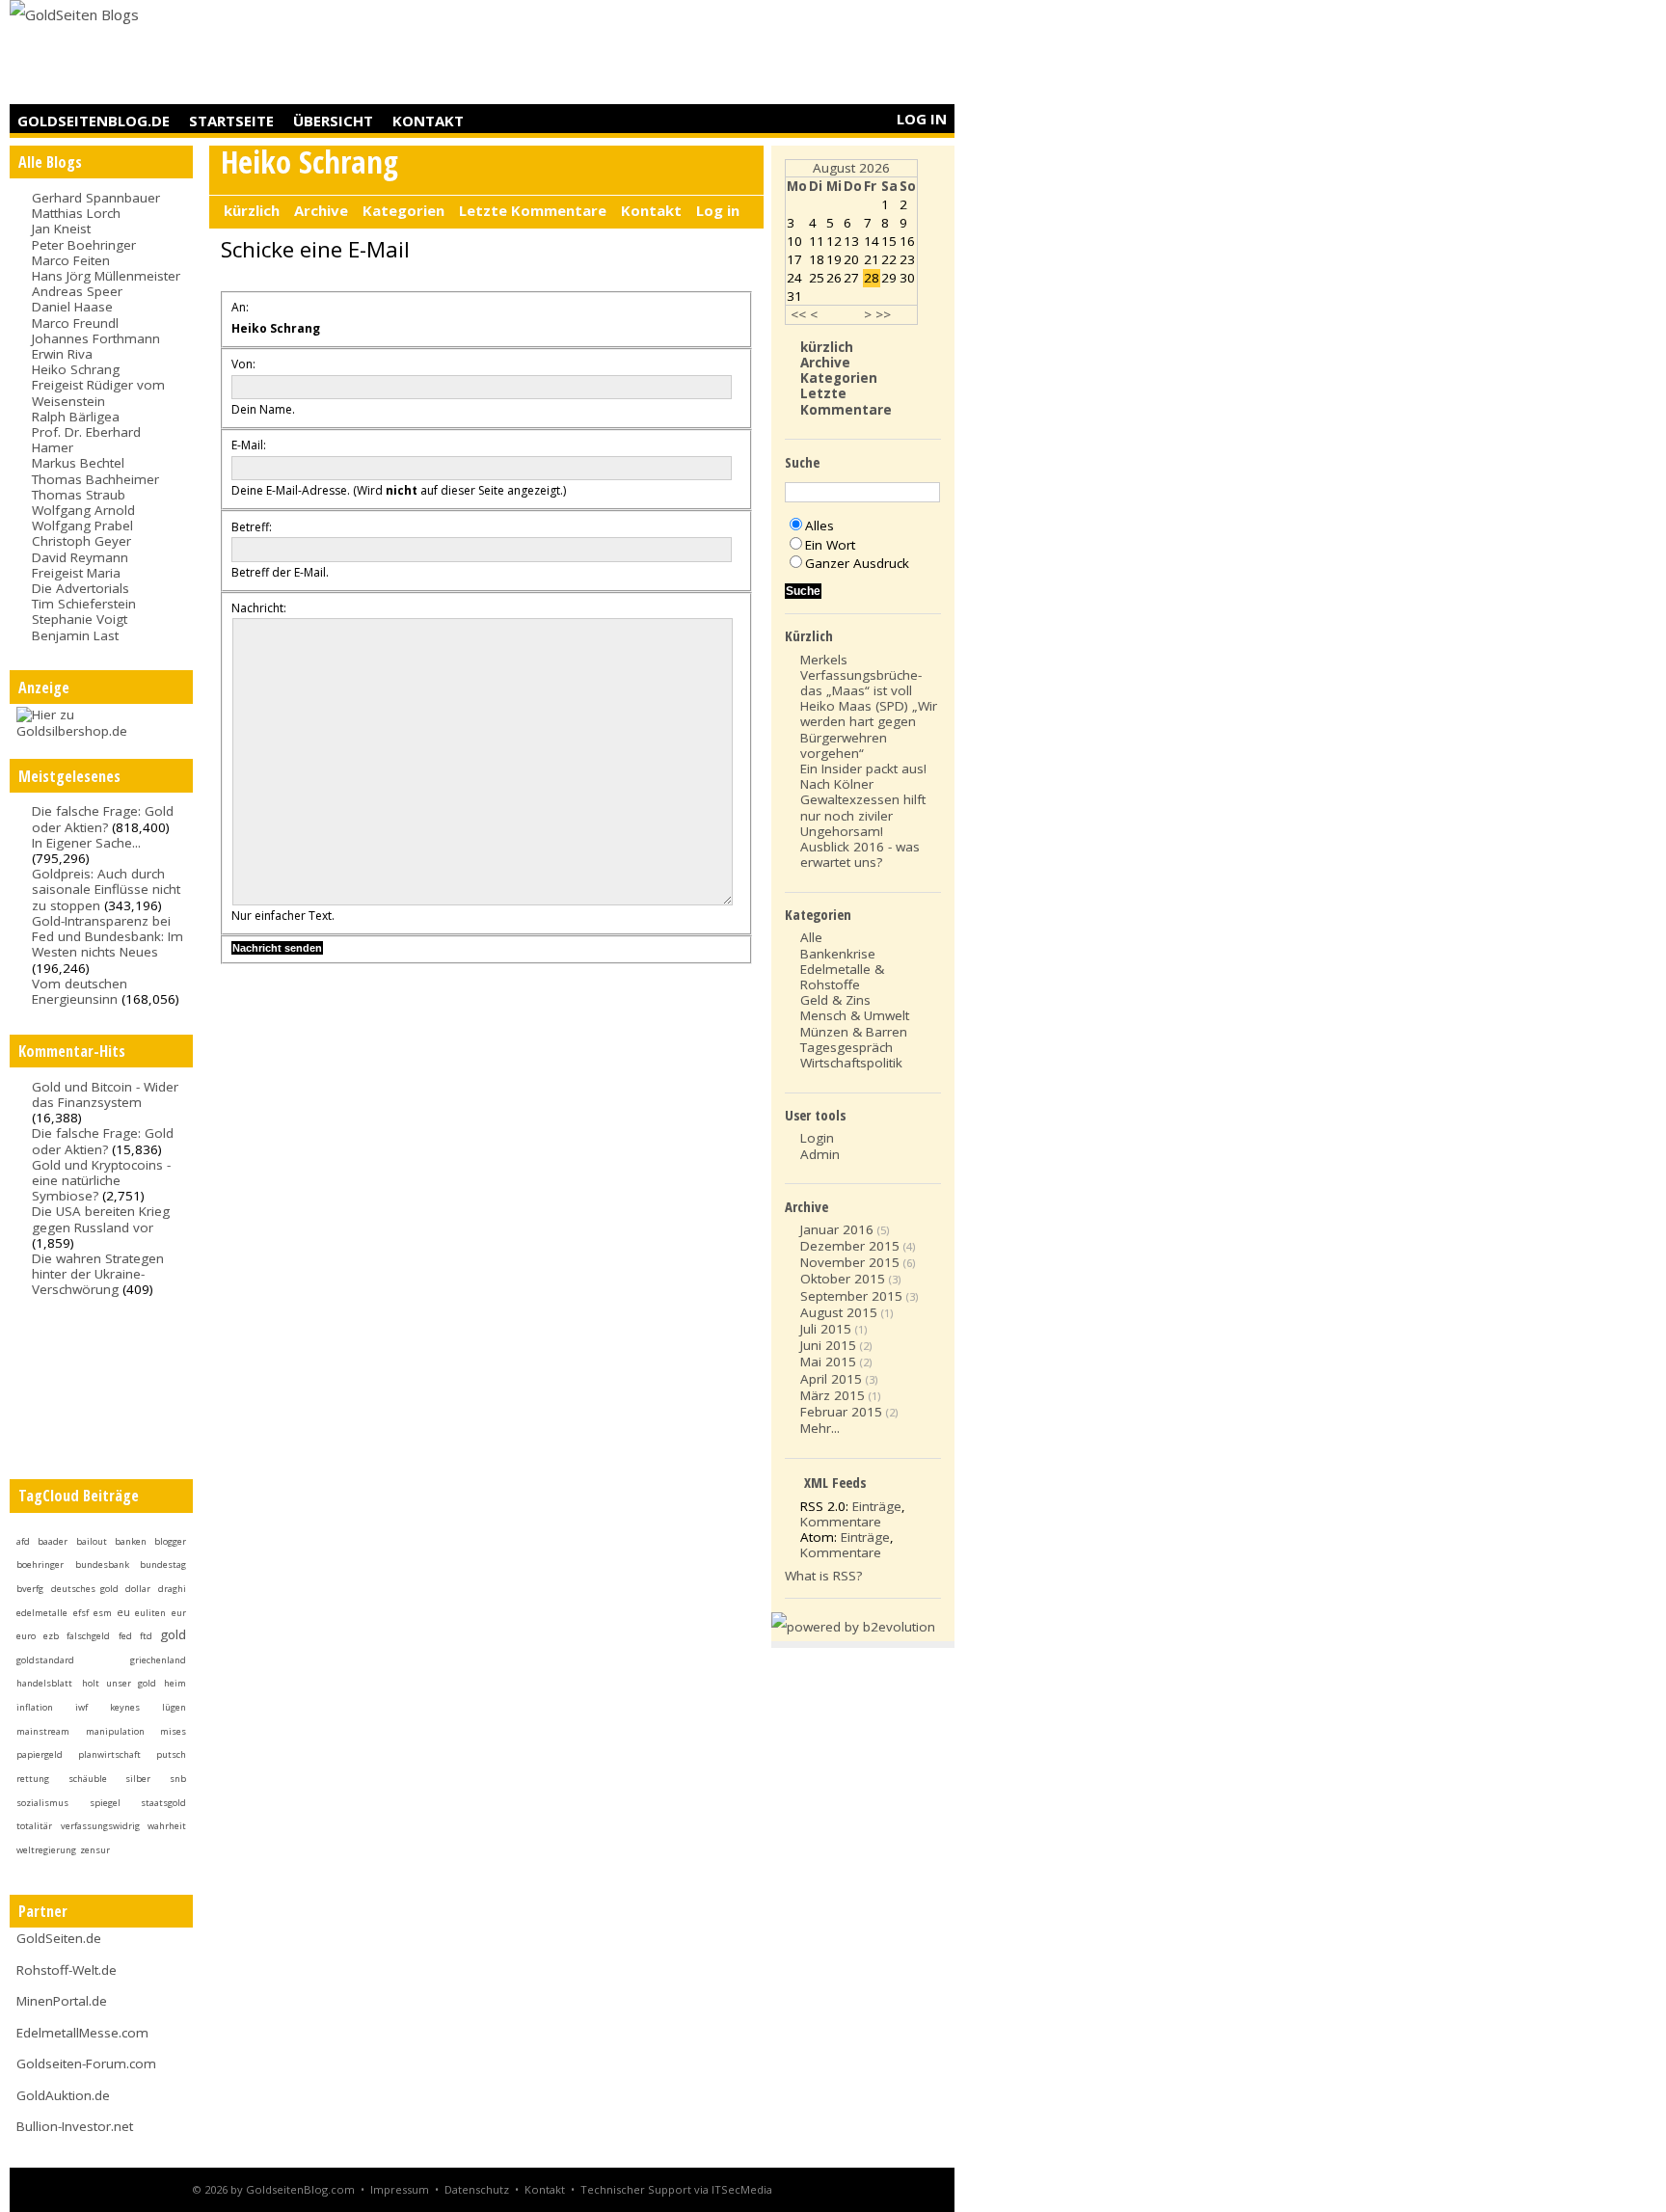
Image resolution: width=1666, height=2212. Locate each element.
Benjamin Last (75, 635)
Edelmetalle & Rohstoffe (842, 977)
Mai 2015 (828, 1362)
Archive (321, 210)
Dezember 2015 (850, 1246)
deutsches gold (85, 1589)
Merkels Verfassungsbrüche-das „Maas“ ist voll (861, 675)
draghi (172, 1589)
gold (173, 1634)
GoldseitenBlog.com (300, 2189)
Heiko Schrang (76, 369)
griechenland (158, 1660)
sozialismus (42, 1803)
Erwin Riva (62, 354)
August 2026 (851, 168)
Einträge (877, 1506)
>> (883, 314)
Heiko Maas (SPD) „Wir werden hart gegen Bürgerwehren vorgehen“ (869, 729)
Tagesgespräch (846, 1047)
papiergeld (40, 1754)
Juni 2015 (828, 1345)
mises (173, 1731)
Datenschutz (477, 2189)
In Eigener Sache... (86, 843)
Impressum (400, 2189)
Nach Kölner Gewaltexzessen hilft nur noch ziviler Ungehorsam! (863, 808)
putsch (171, 1754)
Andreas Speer (77, 291)
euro (26, 1636)
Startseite (231, 121)
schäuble (88, 1779)
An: (240, 307)
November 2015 (850, 1262)
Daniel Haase (72, 307)
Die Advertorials (81, 588)
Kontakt (428, 121)
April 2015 (831, 1379)
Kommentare (841, 1522)
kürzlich (252, 210)
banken (131, 1541)
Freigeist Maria (76, 573)
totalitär (34, 1826)
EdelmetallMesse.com (82, 2033)
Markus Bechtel (78, 463)
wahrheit (167, 1826)
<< (798, 314)
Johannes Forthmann (96, 338)
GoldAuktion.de (63, 2095)
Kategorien (403, 210)
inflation (35, 1707)
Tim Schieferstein (84, 604)
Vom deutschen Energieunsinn (80, 991)
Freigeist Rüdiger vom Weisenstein (98, 392)
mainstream (43, 1731)
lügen (174, 1707)
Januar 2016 (837, 1229)
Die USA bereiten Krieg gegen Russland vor (101, 1219)
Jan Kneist (61, 229)
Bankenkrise (838, 954)
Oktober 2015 (843, 1279)
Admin (820, 1154)
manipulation (115, 1731)
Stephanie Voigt (80, 619)
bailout (92, 1541)
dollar (138, 1589)
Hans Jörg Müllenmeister (106, 276)
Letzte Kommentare (533, 210)
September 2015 (851, 1296)
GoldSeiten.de (59, 1938)
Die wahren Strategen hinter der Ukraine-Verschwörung (98, 1274)
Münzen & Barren (854, 1032)
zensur (95, 1850)
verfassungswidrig (100, 1826)
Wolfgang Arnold (83, 510)
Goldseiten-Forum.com (86, 2064)
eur (179, 1613)
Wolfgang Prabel (82, 526)
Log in (922, 119)
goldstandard (45, 1660)
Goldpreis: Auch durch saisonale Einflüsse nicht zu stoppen (106, 889)
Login (817, 1138)
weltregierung (46, 1850)
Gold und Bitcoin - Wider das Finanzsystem (105, 1094)
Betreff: (252, 527)
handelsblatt (44, 1683)
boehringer (40, 1565)
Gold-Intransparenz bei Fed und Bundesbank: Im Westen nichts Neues (107, 936)
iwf (81, 1707)
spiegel (105, 1803)
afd (23, 1541)
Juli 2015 (826, 1329)
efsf (81, 1613)
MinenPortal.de (62, 2001)
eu (123, 1612)
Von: (243, 364)
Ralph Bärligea (76, 417)
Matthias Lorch (76, 213)
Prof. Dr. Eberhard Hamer (86, 440)
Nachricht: (259, 608)
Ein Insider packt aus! (863, 769)
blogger (170, 1541)
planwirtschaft (109, 1754)
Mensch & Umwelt (855, 1015)
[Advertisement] (604, 53)
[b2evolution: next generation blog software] (853, 1627)
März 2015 (833, 1395)
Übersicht (333, 121)
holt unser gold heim (134, 1683)
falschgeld (88, 1636)
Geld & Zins (835, 1000)
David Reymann (80, 557)
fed (125, 1636)
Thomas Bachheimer (95, 479)
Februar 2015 (841, 1412)
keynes (125, 1707)
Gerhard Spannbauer (96, 198)
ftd (146, 1636)
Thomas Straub (79, 495)
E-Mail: (249, 445)
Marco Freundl (75, 323)
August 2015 (839, 1312)
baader (53, 1541)
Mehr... (820, 1428)
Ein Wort (830, 545)
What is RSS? (823, 1576)
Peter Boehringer (84, 245)
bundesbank (102, 1565)
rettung (33, 1779)
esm (103, 1613)
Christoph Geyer (81, 541)
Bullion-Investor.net (75, 2126)
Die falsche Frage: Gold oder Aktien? (103, 819)
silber (138, 1779)
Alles (820, 526)
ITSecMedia (742, 2189)
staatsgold (163, 1803)
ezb (51, 1636)
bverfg (30, 1589)
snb (178, 1779)
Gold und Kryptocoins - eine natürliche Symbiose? (101, 1180)
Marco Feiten (71, 260)
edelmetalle (42, 1613)
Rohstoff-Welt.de (67, 1970)
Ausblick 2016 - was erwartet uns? (860, 854)
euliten (150, 1613)
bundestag (163, 1565)
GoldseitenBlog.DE (94, 121)
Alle (811, 937)
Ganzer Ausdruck (857, 563)
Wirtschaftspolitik (851, 1063)
